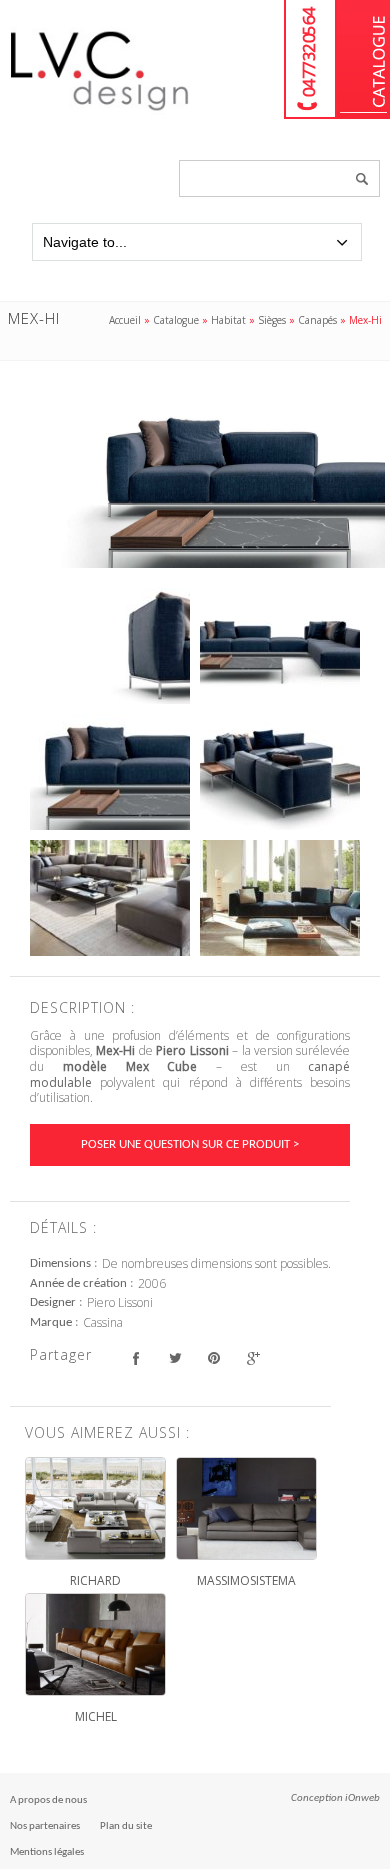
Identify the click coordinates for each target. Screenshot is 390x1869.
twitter (174, 1357)
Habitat (228, 320)
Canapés (317, 320)
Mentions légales (47, 1852)
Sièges (272, 320)
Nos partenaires (45, 1826)
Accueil (125, 320)
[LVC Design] (100, 112)
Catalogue (363, 59)
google (252, 1357)
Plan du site (126, 1826)
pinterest (213, 1357)
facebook (135, 1357)
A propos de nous (48, 1800)
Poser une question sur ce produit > (190, 1144)
